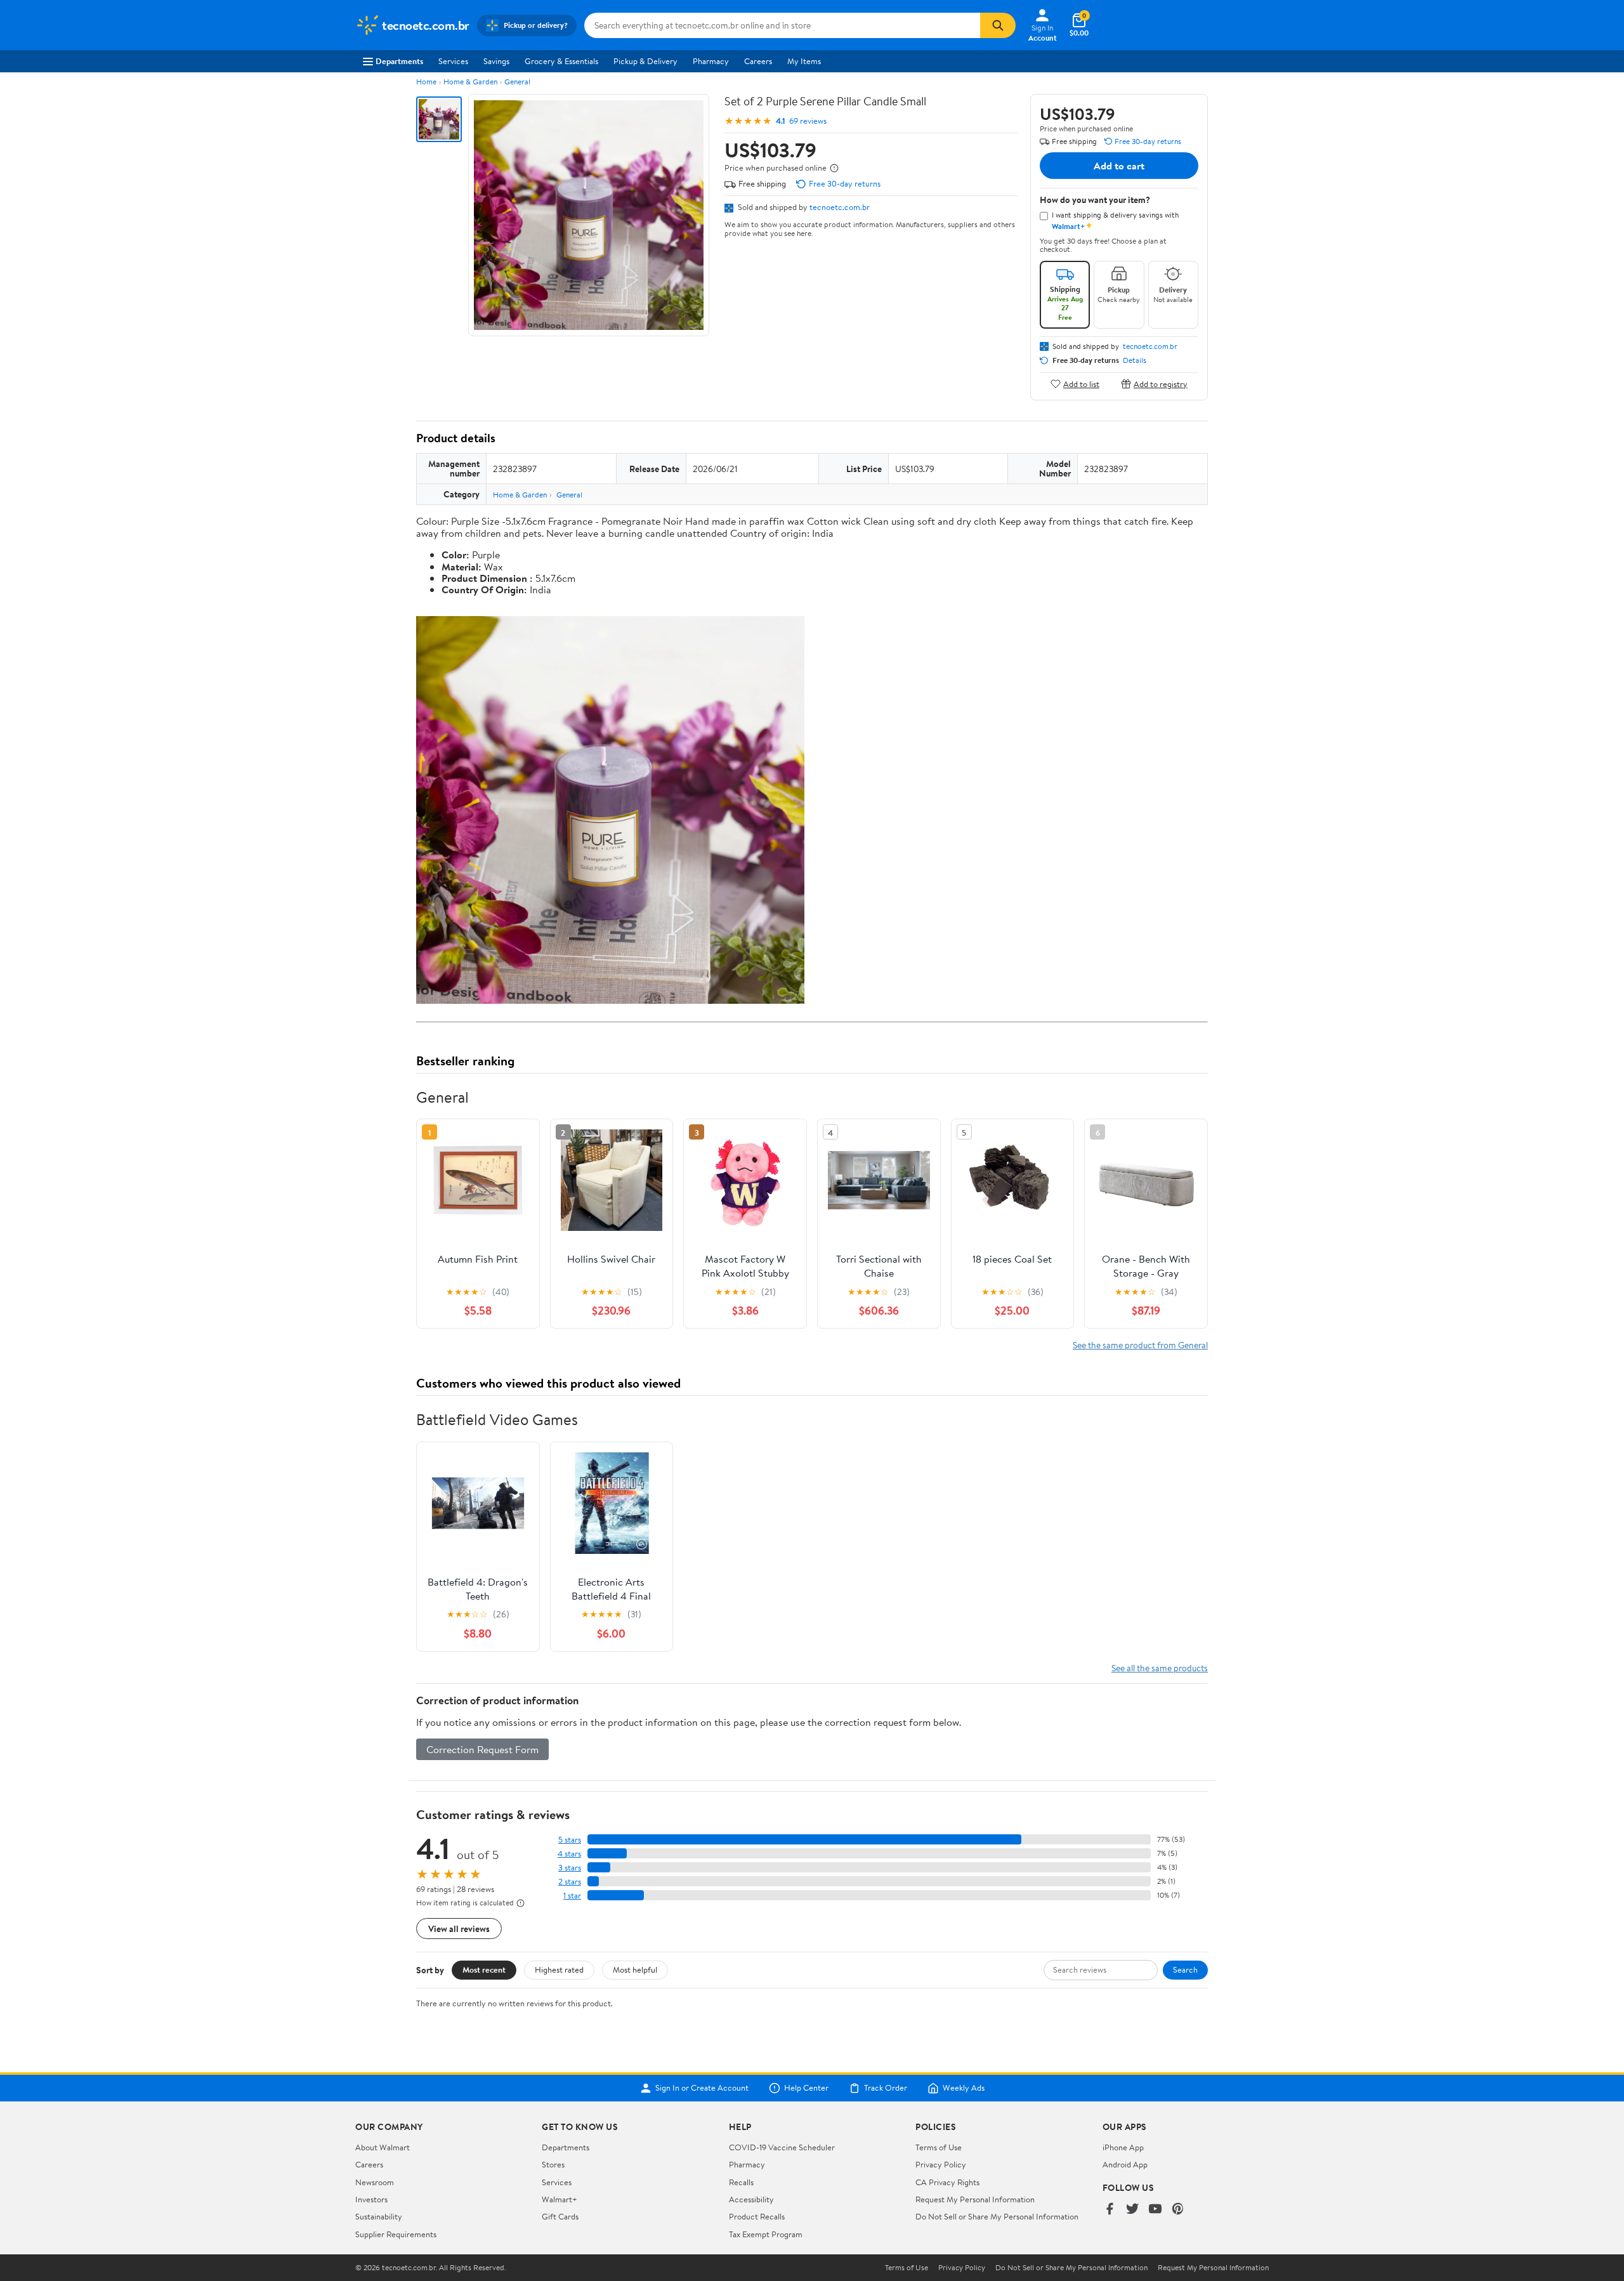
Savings (496, 61)
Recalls (741, 2182)
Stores (553, 2164)
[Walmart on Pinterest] (1178, 2210)
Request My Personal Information (975, 2199)
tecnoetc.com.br (840, 207)
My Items (804, 61)
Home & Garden (470, 82)
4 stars (569, 1854)
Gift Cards (560, 2216)
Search (1185, 1969)
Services (453, 61)
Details (1135, 360)
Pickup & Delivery (645, 61)
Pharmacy (711, 61)
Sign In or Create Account (702, 2088)
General (517, 82)
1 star (572, 1896)
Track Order (886, 2088)
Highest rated (559, 1969)
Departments (399, 61)
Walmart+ (560, 2199)
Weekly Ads (964, 2088)
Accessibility (751, 2199)
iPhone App (1123, 2147)
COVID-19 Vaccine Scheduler (782, 2147)
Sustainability (379, 2216)
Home (426, 82)
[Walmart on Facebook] (1110, 2210)
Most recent (484, 1969)
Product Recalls (757, 2216)
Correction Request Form (482, 1749)
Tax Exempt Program (766, 2234)
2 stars (570, 1882)
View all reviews (459, 1929)
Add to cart (1119, 166)
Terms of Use (939, 2147)
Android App (1125, 2164)
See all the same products (1160, 1668)
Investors (371, 2199)
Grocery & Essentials (561, 61)
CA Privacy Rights (947, 2182)
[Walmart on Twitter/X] (1132, 2210)
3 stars (570, 1868)
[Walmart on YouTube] (1155, 2210)
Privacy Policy (941, 2164)
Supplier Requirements (396, 2234)
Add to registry (1161, 384)
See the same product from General (1140, 1345)
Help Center (806, 2088)
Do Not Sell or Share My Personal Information (997, 2216)
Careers (758, 61)
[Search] (998, 25)
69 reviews (808, 121)
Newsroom (375, 2182)
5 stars (570, 1840)
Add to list (1081, 384)
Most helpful (635, 1969)
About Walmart (383, 2147)
